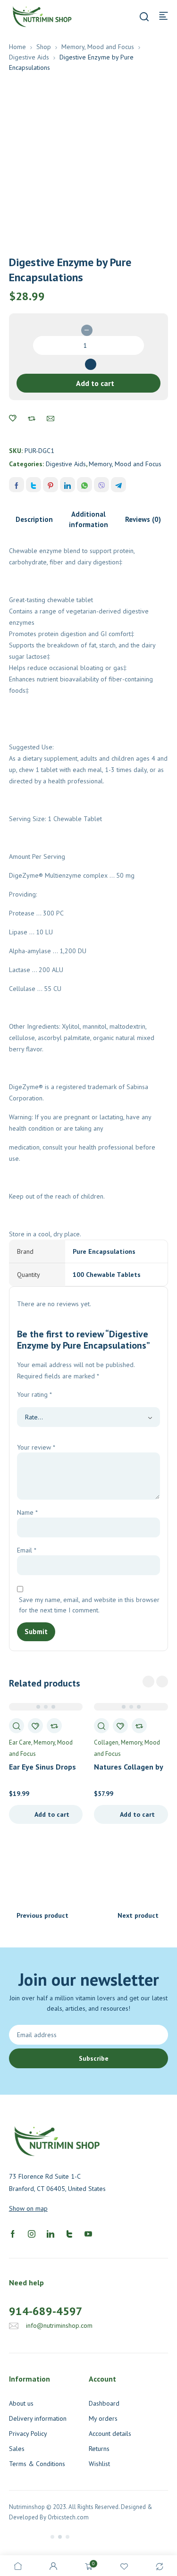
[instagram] (32, 2233)
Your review (36, 1447)
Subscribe (94, 2058)
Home (17, 47)
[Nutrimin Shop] (42, 16)
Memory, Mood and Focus (98, 47)
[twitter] (69, 2233)
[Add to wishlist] (13, 419)
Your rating (34, 1394)
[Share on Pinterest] (51, 485)
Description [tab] (34, 519)
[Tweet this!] (34, 485)
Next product (138, 1915)
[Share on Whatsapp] (84, 485)
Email (27, 1550)
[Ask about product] (51, 419)
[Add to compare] (32, 419)
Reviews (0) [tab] (143, 519)
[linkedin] (51, 2233)
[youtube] (88, 2233)
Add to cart (95, 383)
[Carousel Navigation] (155, 1682)
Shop (44, 47)
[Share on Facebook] (17, 485)
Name (27, 1512)
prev (148, 1682)
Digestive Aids (29, 57)
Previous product (42, 1915)
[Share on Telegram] (118, 485)
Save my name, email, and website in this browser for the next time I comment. (89, 1605)
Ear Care (20, 1742)
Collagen (106, 1742)
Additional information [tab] (88, 519)
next (162, 1682)
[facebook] (13, 2233)
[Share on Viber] (101, 485)
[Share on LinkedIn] (67, 485)
